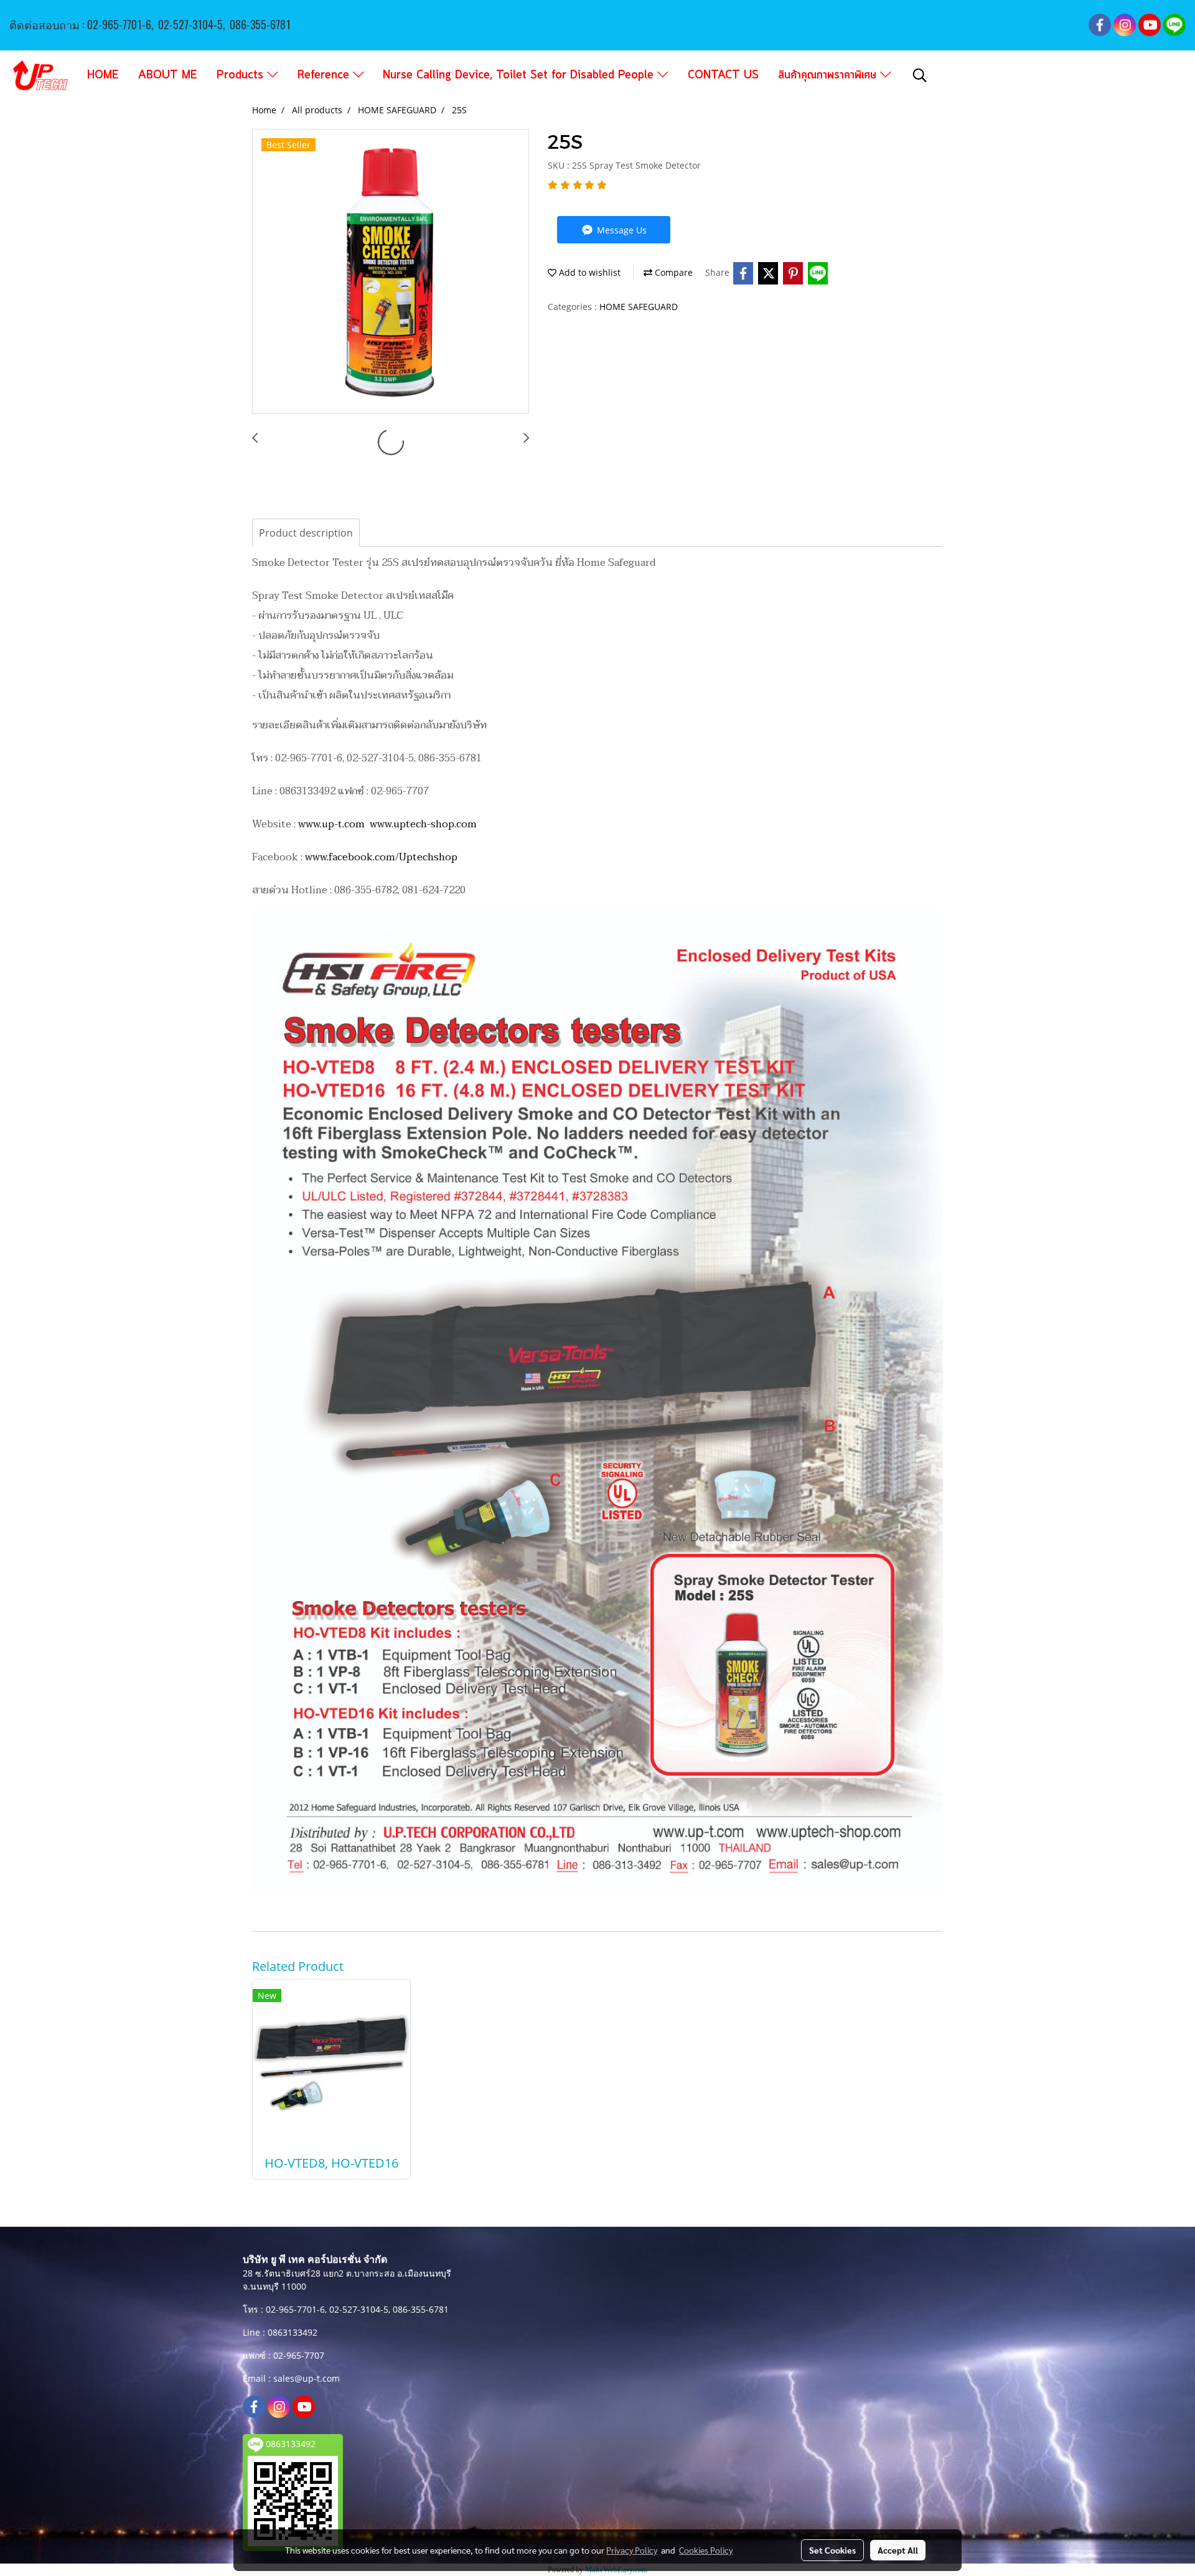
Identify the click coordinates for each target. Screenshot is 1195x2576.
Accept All (898, 2550)
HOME (103, 75)
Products (242, 75)
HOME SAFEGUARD (639, 307)
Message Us (621, 230)
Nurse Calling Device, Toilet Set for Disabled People (520, 75)
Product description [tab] (306, 533)
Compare (672, 272)
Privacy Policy (632, 2550)
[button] (920, 75)
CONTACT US (723, 75)
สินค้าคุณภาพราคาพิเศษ (829, 75)
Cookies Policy (706, 2550)
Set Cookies (832, 2550)
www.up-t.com (331, 824)
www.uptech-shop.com (423, 824)
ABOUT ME (168, 75)
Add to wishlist (588, 272)
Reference (325, 75)
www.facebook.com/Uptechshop (381, 857)
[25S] (391, 272)
